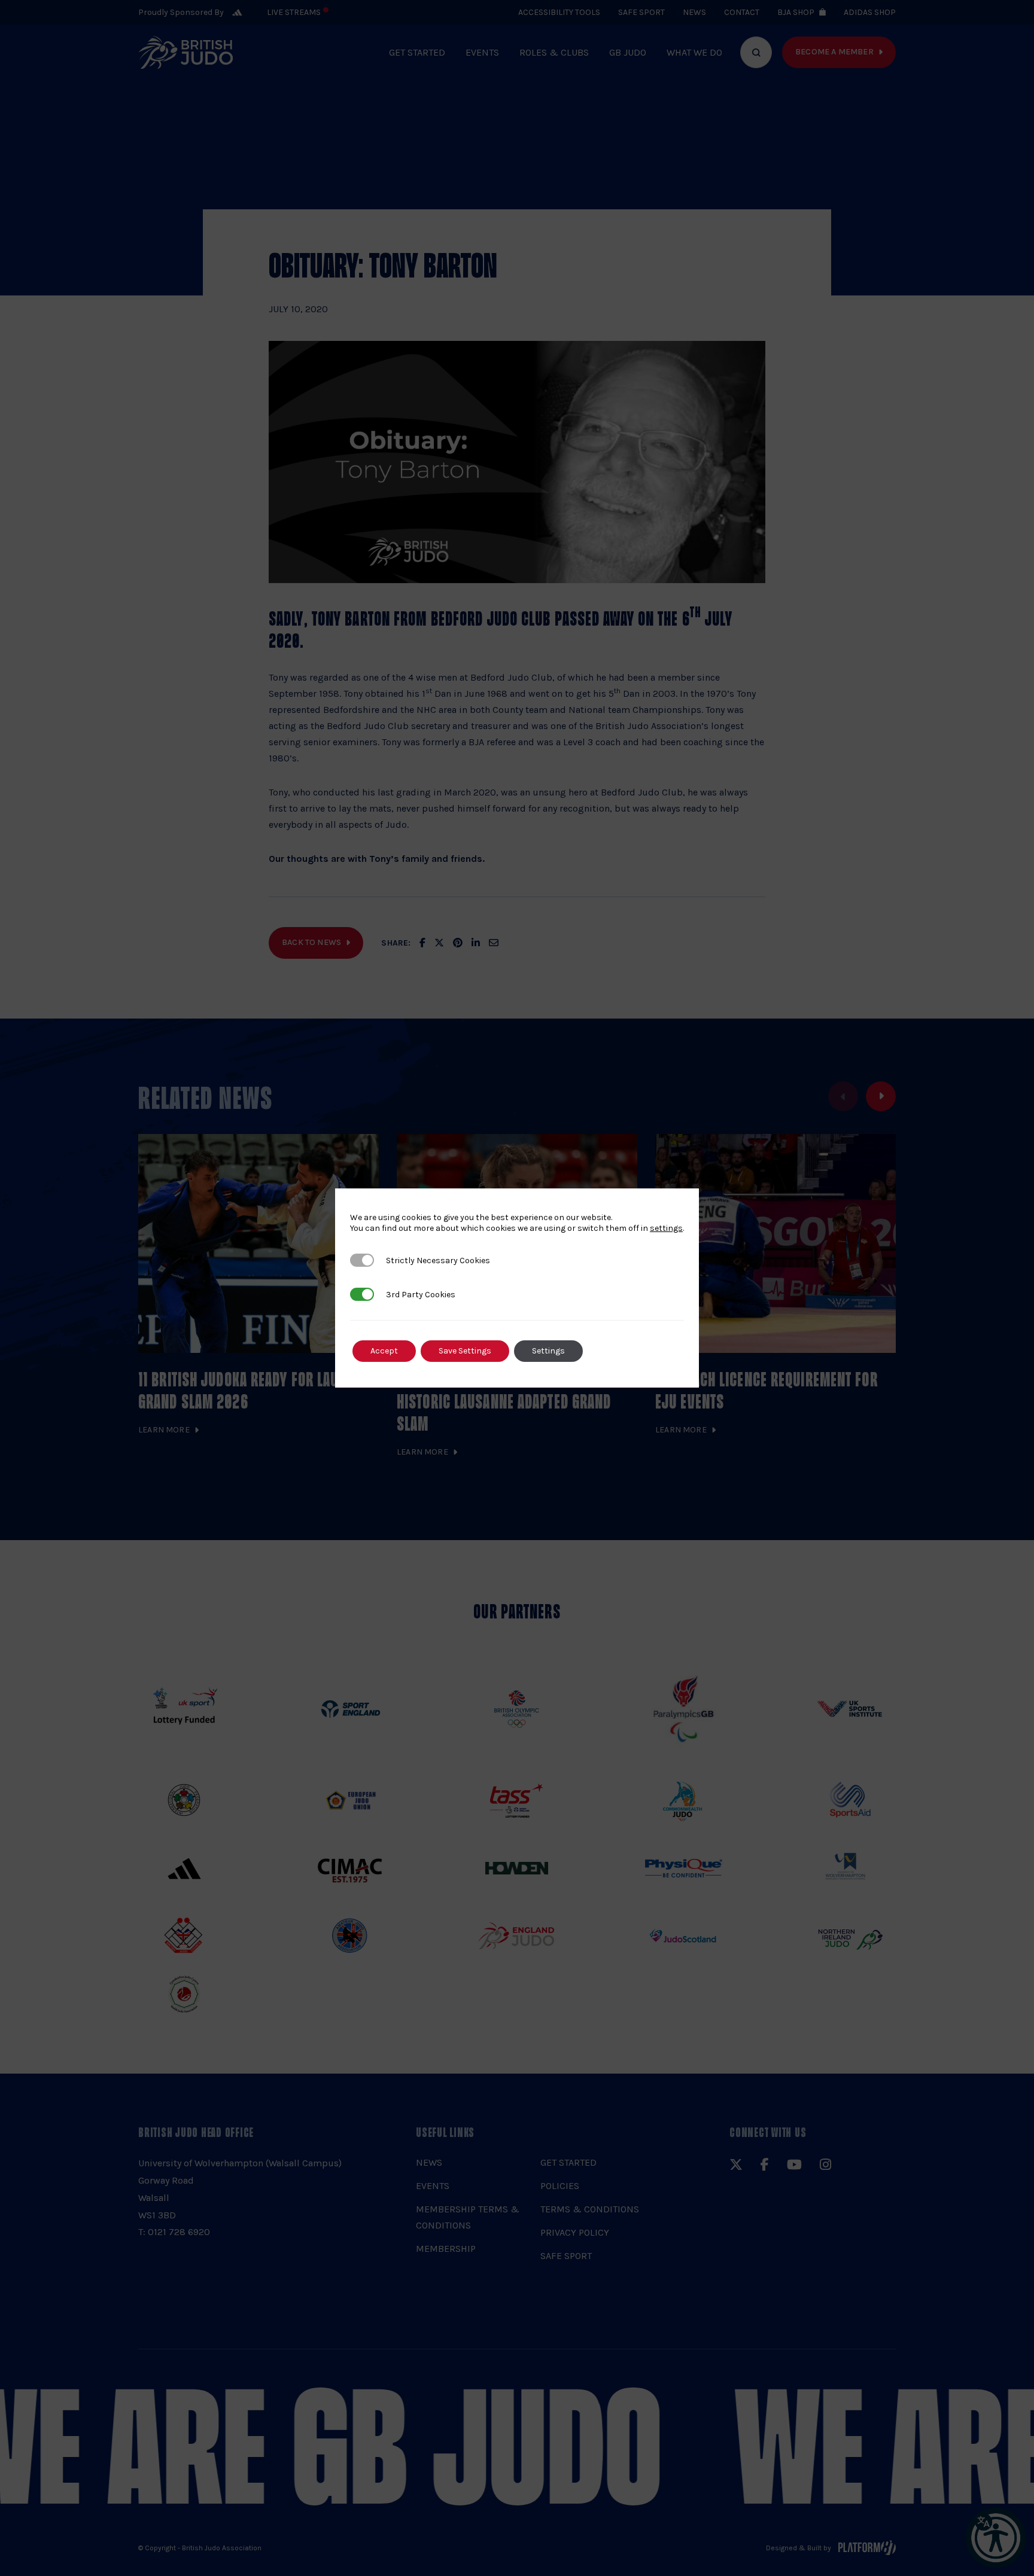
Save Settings (465, 1351)
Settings (548, 1351)
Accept (384, 1351)
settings (666, 1228)
